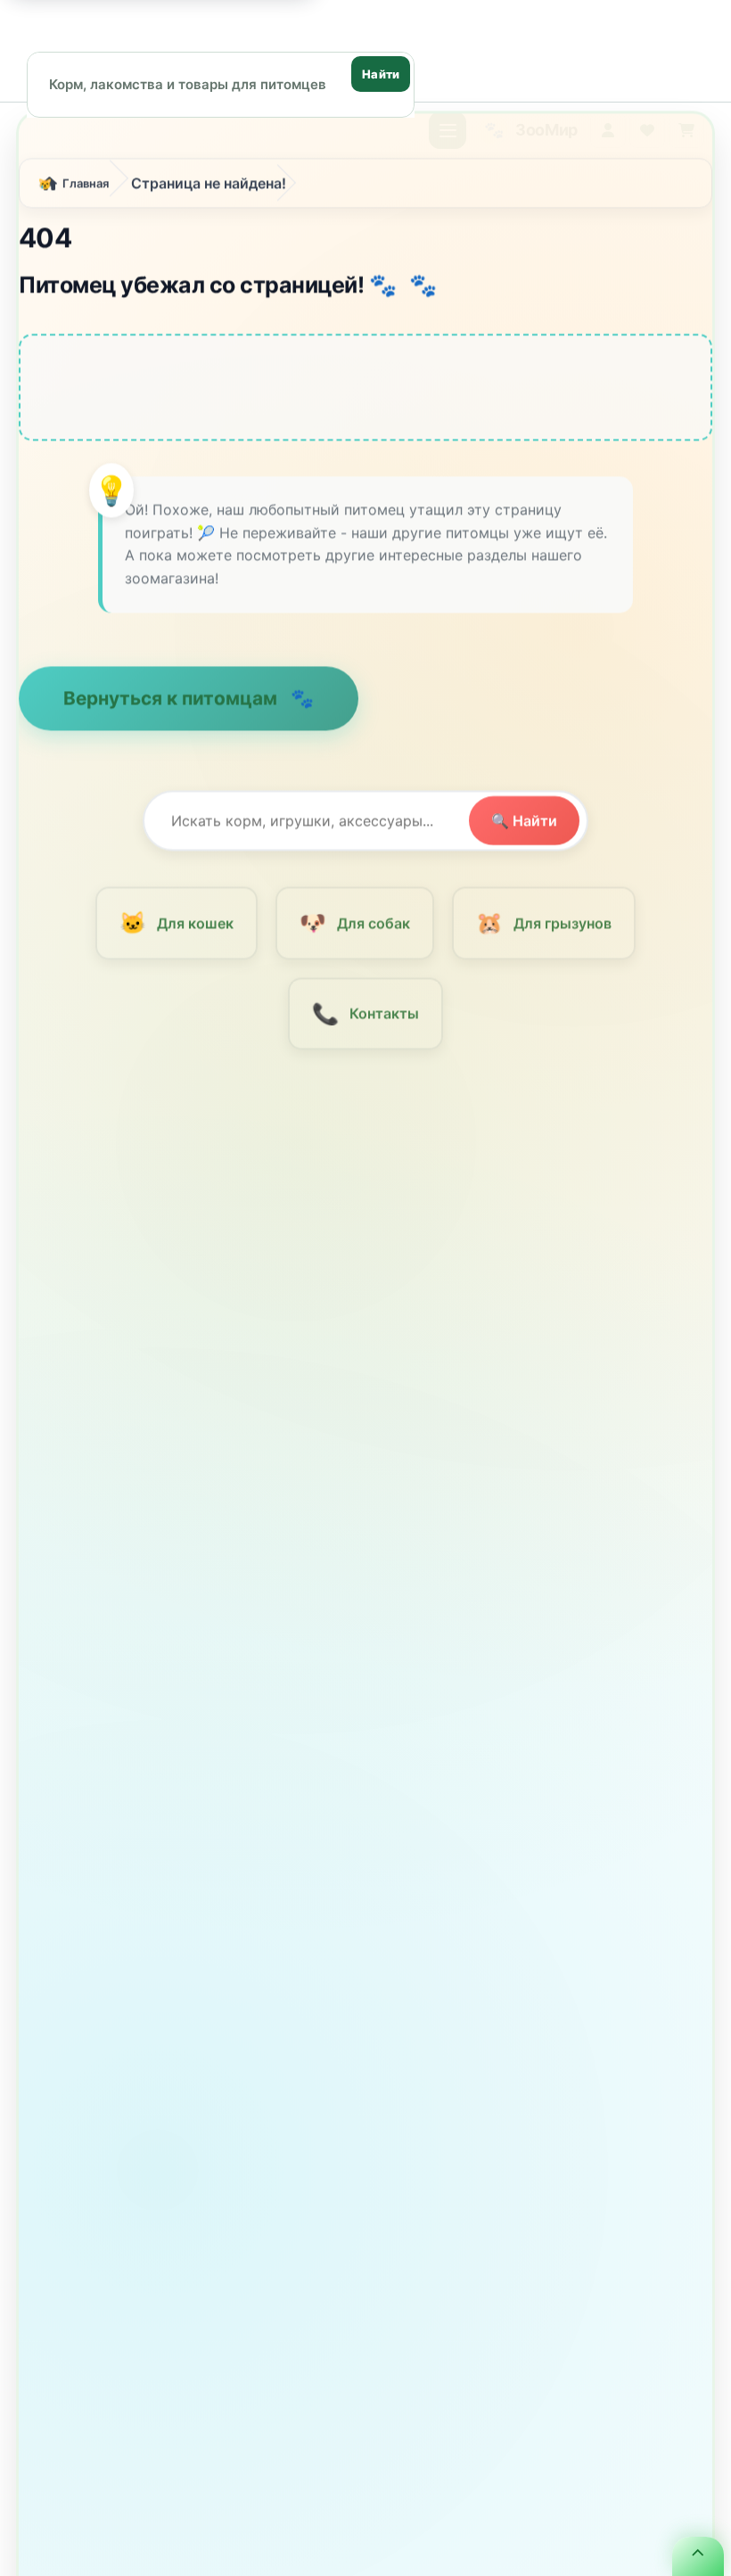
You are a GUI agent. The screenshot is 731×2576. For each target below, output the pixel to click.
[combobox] (221, 84)
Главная (86, 190)
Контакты (365, 1020)
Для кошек (176, 930)
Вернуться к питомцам (172, 704)
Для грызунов (543, 930)
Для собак (354, 930)
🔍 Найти (524, 827)
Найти (381, 74)
